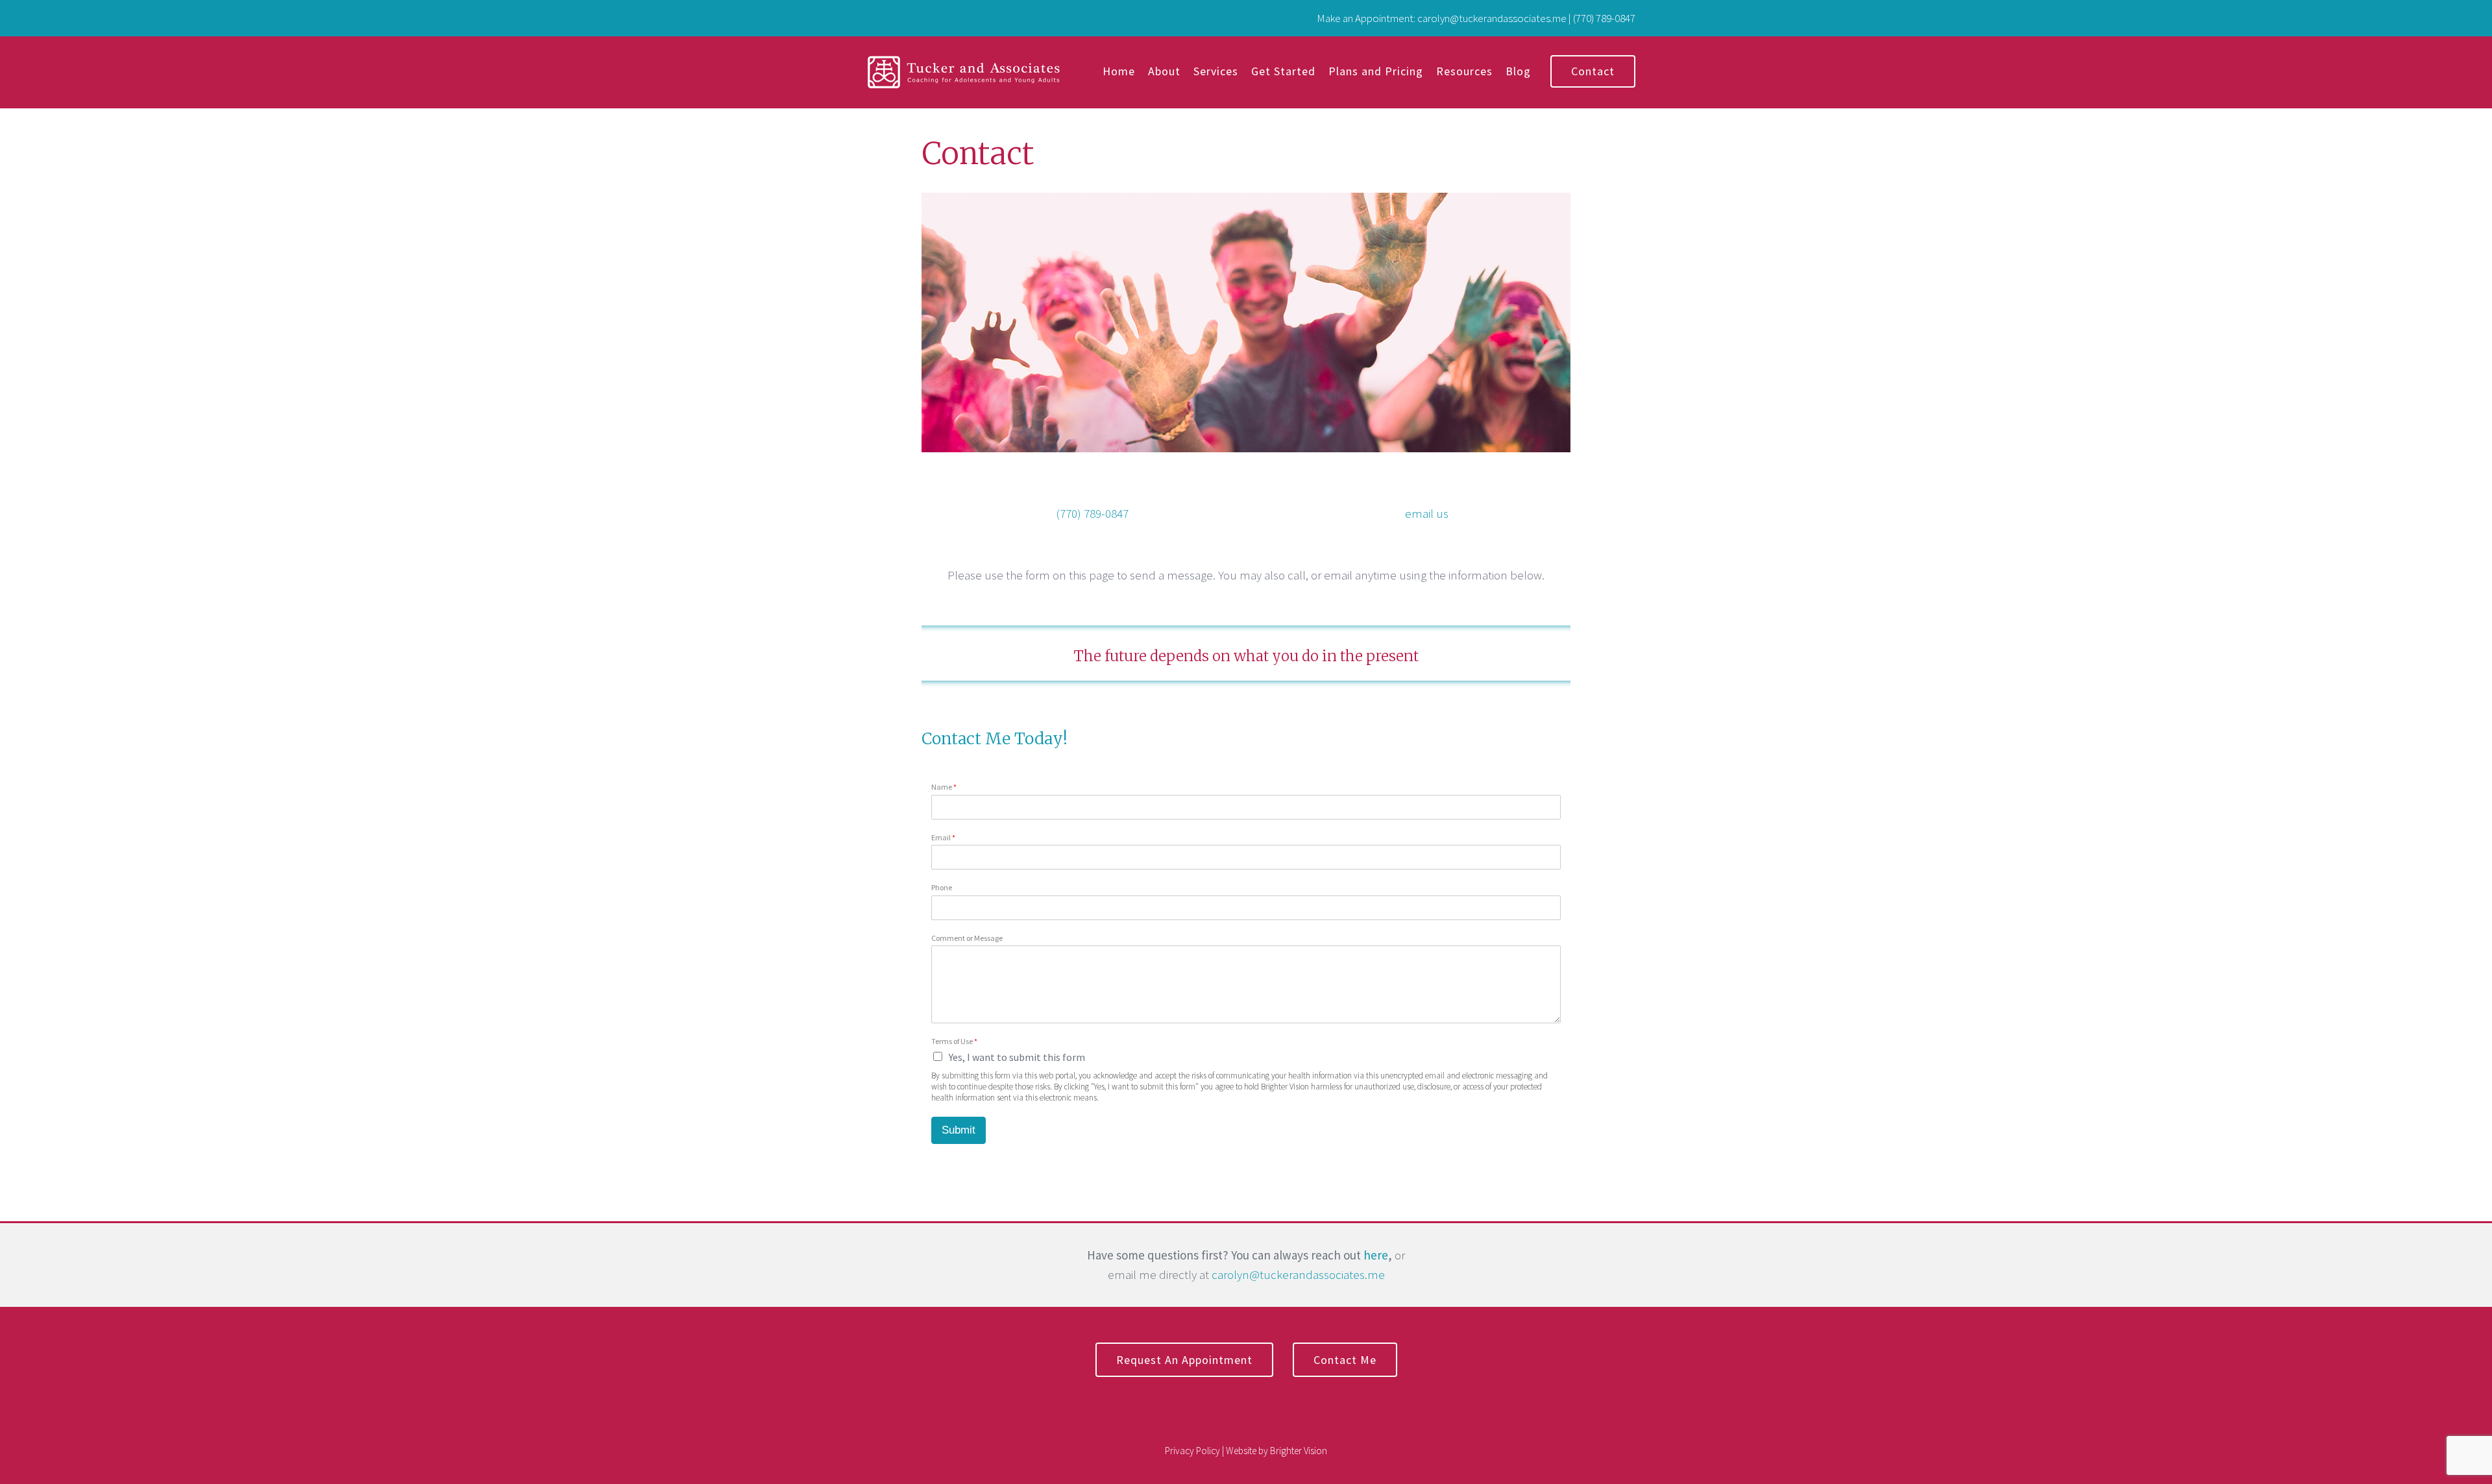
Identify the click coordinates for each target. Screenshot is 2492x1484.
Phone (942, 887)
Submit (959, 1130)
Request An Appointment (1184, 1360)
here (1376, 1255)
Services (1216, 71)
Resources (1464, 71)
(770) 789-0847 (1092, 513)
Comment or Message (967, 938)
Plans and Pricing (1376, 71)
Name (944, 787)
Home (1119, 71)
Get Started (1283, 71)
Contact (1593, 71)
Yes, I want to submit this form (1017, 1057)
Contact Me (1345, 1360)
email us (1427, 513)
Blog (1518, 71)
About (1164, 71)
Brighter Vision (1299, 1451)
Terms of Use (954, 1041)
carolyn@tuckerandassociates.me (1298, 1274)
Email (943, 837)
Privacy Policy (1192, 1451)
